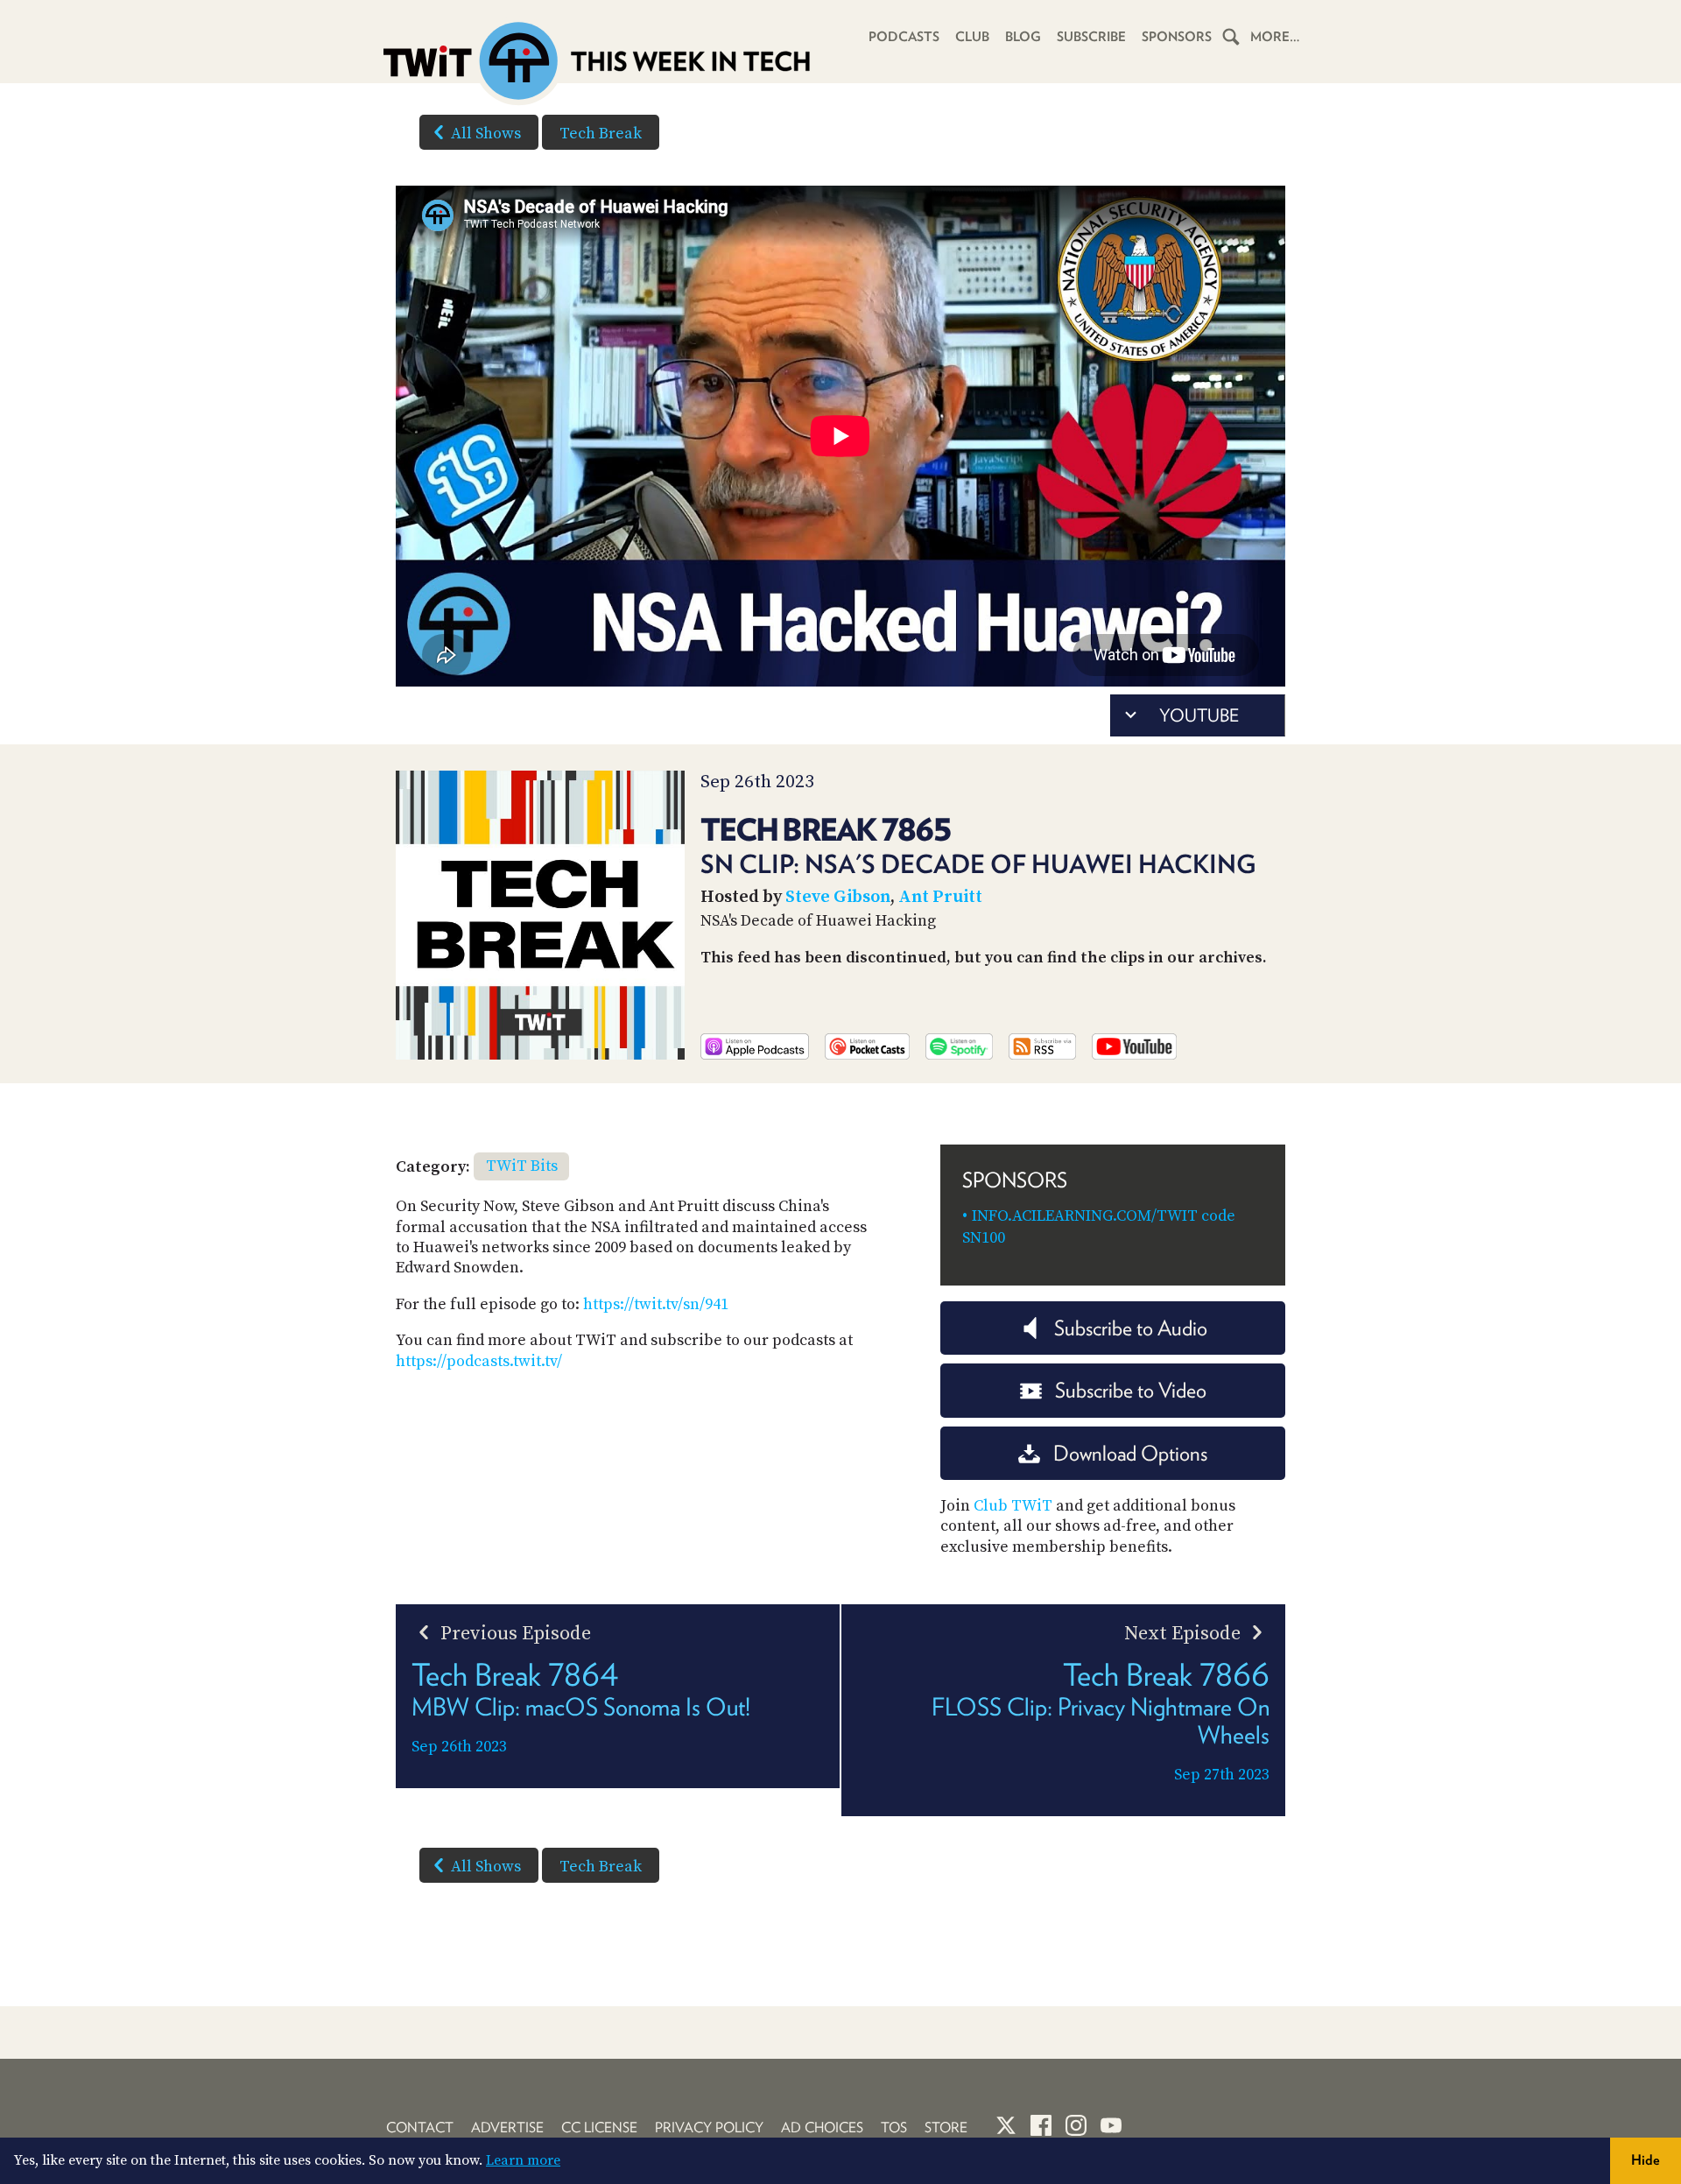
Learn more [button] (523, 2160)
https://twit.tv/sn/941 (656, 1304)
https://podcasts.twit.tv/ (479, 1361)
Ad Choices (822, 2128)
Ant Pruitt (940, 897)
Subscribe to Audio (1131, 1328)
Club (972, 37)
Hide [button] (1646, 2160)
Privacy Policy (709, 2128)
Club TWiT (1013, 1506)
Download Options (1130, 1453)
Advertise (507, 2128)
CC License (599, 2128)
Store (946, 2128)
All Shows (486, 134)
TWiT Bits (522, 1166)
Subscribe (1091, 37)
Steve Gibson (838, 897)
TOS (894, 2128)
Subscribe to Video (1131, 1390)
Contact (420, 2128)
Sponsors (1177, 37)
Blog (1023, 37)
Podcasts (904, 37)
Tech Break (601, 134)
